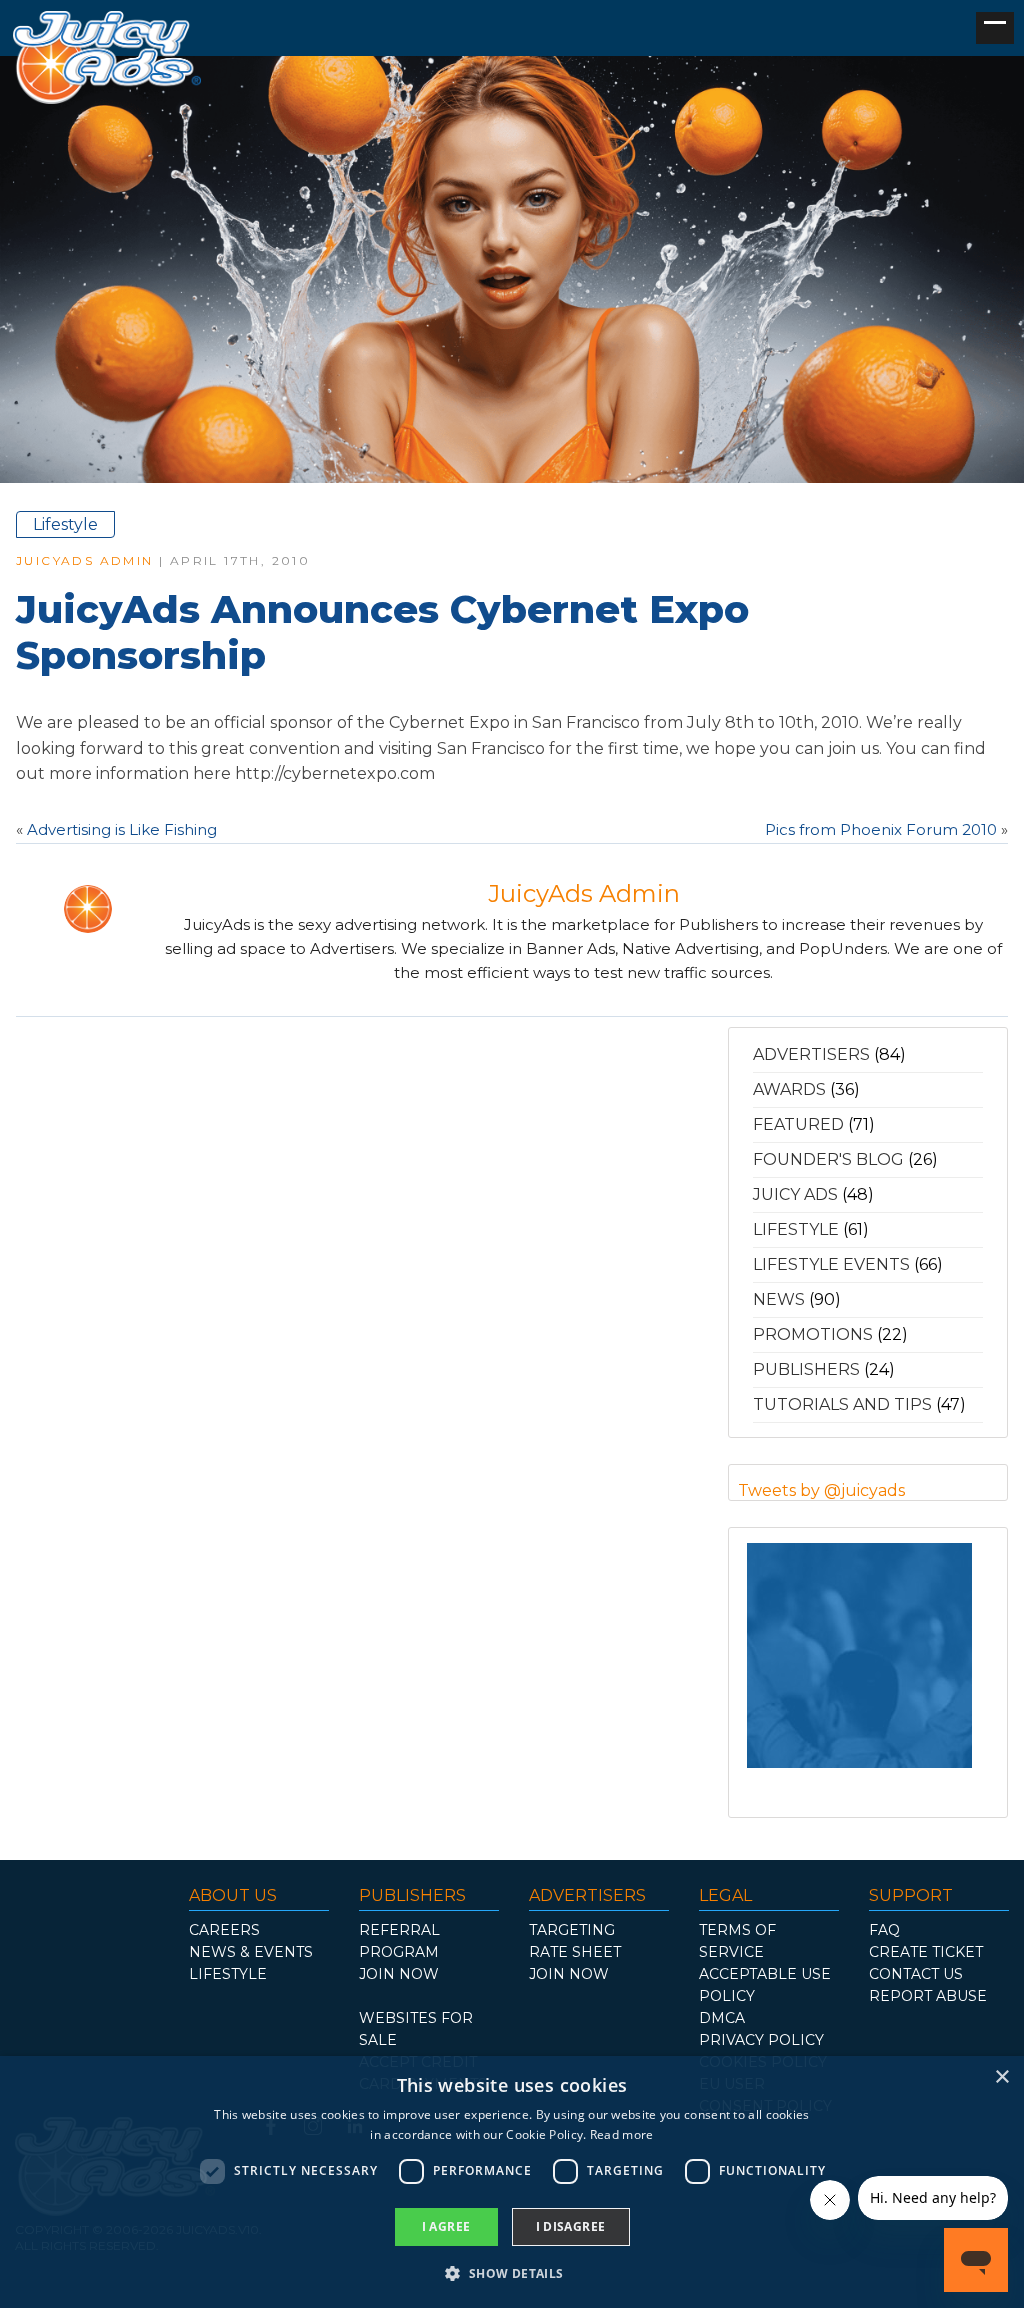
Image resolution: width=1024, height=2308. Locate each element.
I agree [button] (446, 2226)
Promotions (813, 1334)
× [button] (1001, 2077)
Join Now (399, 1974)
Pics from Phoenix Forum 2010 (881, 829)
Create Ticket (926, 1952)
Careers (224, 1930)
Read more (622, 2134)
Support (911, 1895)
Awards (789, 1089)
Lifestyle (65, 524)
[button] (511, 2272)
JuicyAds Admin (85, 560)
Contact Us (916, 1974)
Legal (725, 1895)
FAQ (884, 1930)
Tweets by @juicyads (821, 1490)
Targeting (572, 1930)
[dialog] (512, 2182)
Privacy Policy (761, 2040)
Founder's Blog (828, 1159)
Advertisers (811, 1054)
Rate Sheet (575, 1952)
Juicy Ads (795, 1194)
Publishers (806, 1369)
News (779, 1299)
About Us (233, 1895)
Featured (798, 1124)
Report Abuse (928, 1996)
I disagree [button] (571, 2226)
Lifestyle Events (831, 1264)
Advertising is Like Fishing (122, 829)
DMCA (722, 2018)
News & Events (251, 1952)
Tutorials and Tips (842, 1404)
